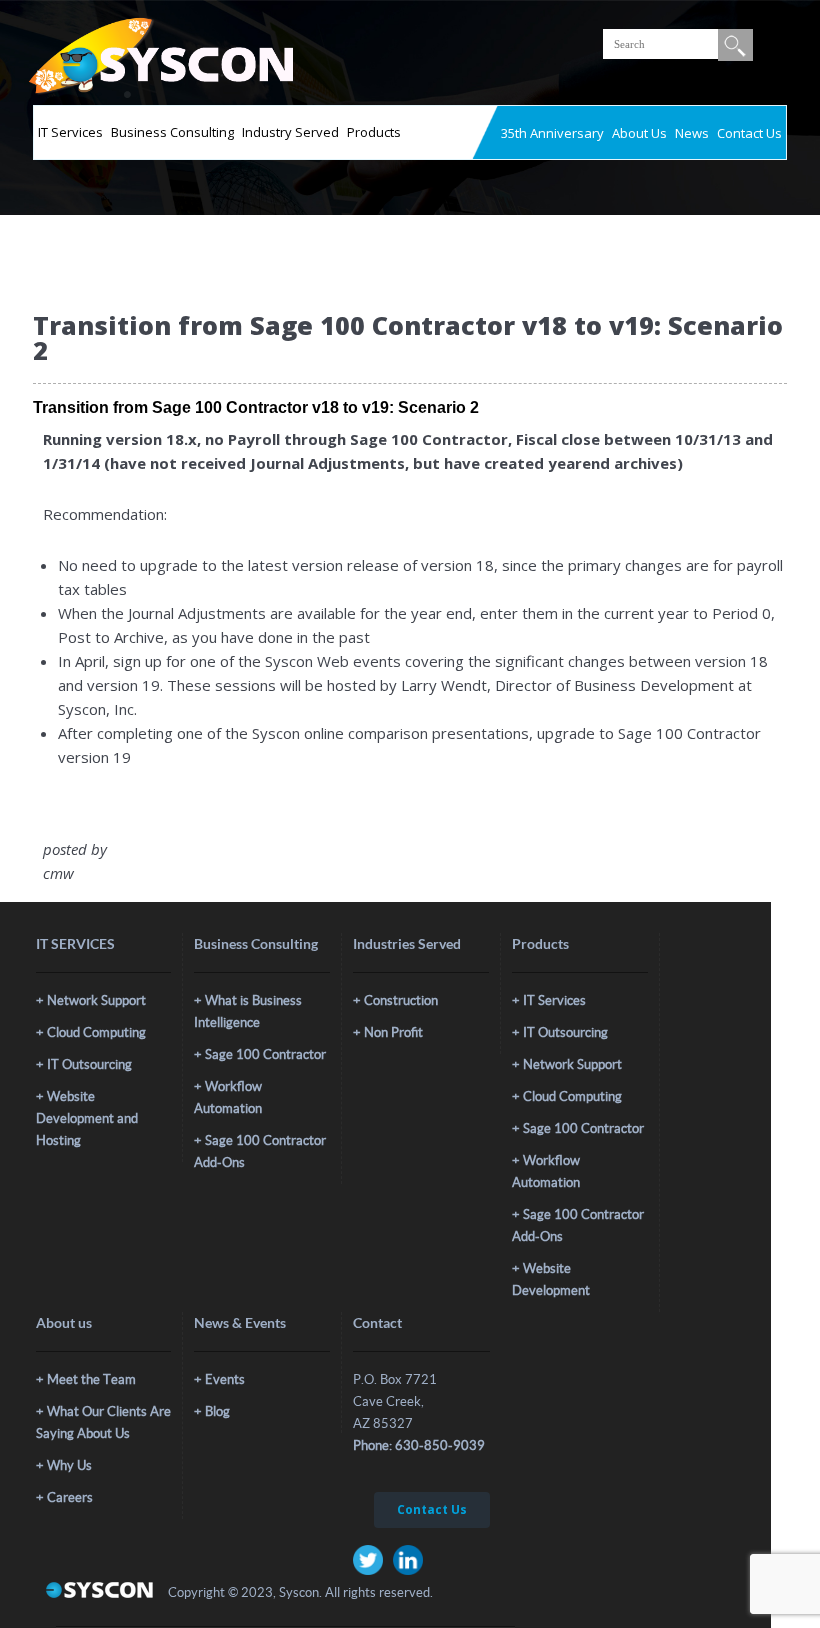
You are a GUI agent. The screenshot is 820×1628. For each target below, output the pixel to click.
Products (374, 132)
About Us (639, 133)
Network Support (96, 1000)
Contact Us (749, 133)
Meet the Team (91, 1379)
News (692, 133)
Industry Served (290, 132)
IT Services (70, 132)
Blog (217, 1411)
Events (225, 1379)
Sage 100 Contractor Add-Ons (260, 1151)
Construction (401, 1000)
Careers (70, 1497)
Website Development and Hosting (87, 1118)
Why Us (69, 1465)
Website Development (551, 1279)
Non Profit (393, 1032)
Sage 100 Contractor (265, 1054)
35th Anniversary (552, 133)
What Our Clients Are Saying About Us (103, 1422)
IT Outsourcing (89, 1064)
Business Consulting (172, 132)
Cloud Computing (96, 1032)
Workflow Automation (228, 1097)
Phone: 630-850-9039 (419, 1445)
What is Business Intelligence (248, 1011)
